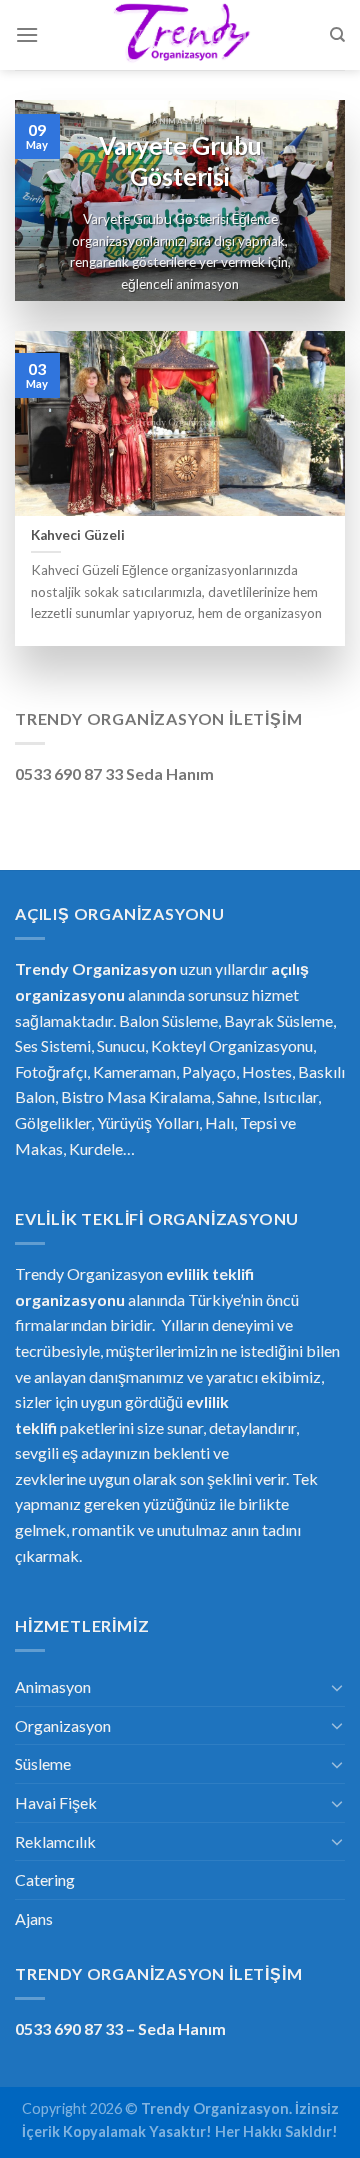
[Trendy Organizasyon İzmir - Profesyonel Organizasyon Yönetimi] (180, 35)
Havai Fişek (56, 1802)
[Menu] (27, 34)
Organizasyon (63, 1725)
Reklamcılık (55, 1841)
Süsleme (43, 1763)
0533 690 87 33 (69, 2028)
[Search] (337, 35)
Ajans (34, 1918)
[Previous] (47, 200)
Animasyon (53, 1686)
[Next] (313, 200)
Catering (45, 1879)
